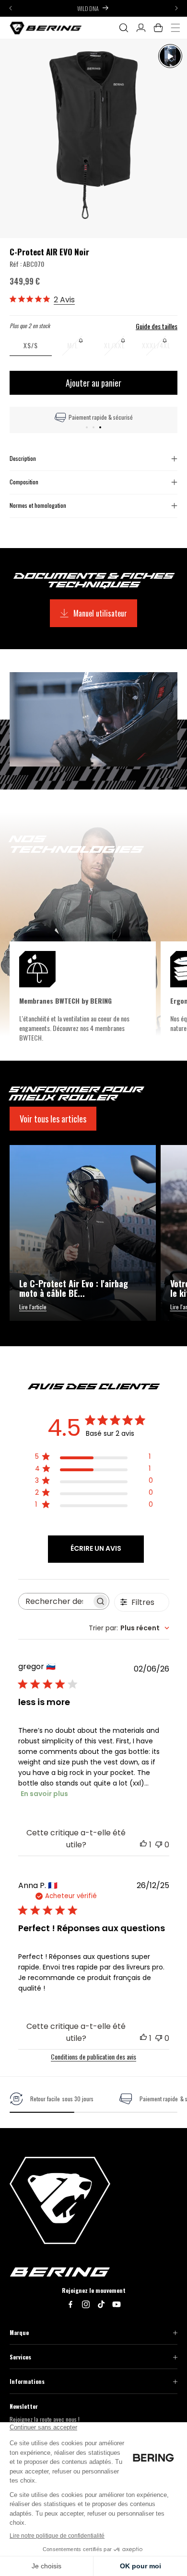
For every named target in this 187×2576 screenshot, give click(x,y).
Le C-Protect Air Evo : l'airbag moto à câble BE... (74, 1289)
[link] (52, 2099)
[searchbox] (55, 1601)
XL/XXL (120, 348)
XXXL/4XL (160, 348)
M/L (80, 348)
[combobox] (129, 1628)
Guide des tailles (157, 326)
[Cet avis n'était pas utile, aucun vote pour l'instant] (159, 1845)
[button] (124, 28)
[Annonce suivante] (176, 8)
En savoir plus (44, 1794)
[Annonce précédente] (11, 8)
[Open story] (170, 56)
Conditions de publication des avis (93, 2056)
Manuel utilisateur (100, 613)
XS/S (31, 345)
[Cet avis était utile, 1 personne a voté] (143, 1845)
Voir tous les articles (53, 1119)
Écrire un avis (96, 1548)
